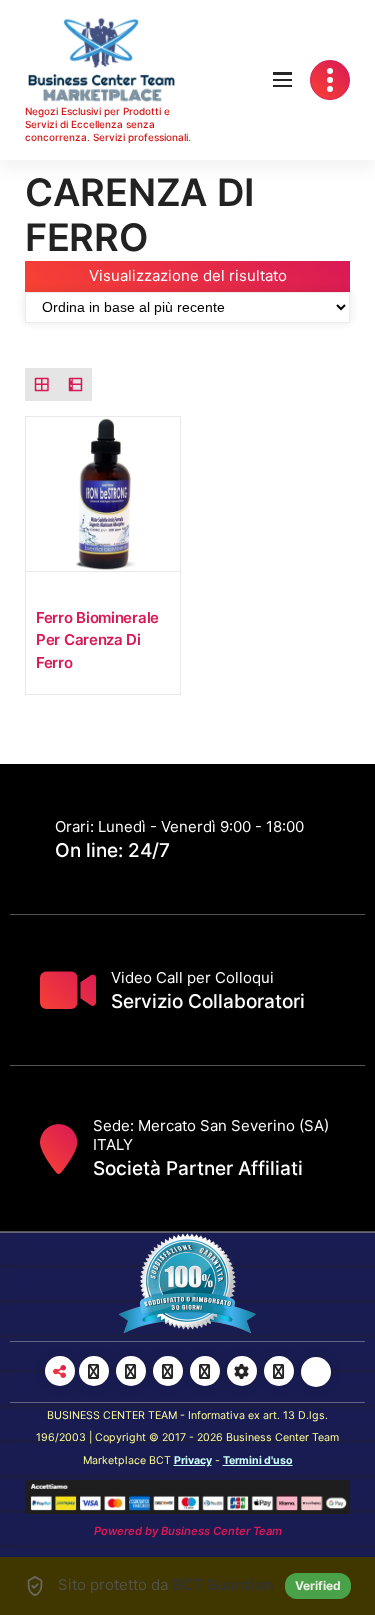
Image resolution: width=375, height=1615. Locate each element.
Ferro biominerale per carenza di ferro (97, 640)
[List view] (76, 385)
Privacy (193, 1460)
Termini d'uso (258, 1460)
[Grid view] (42, 385)
